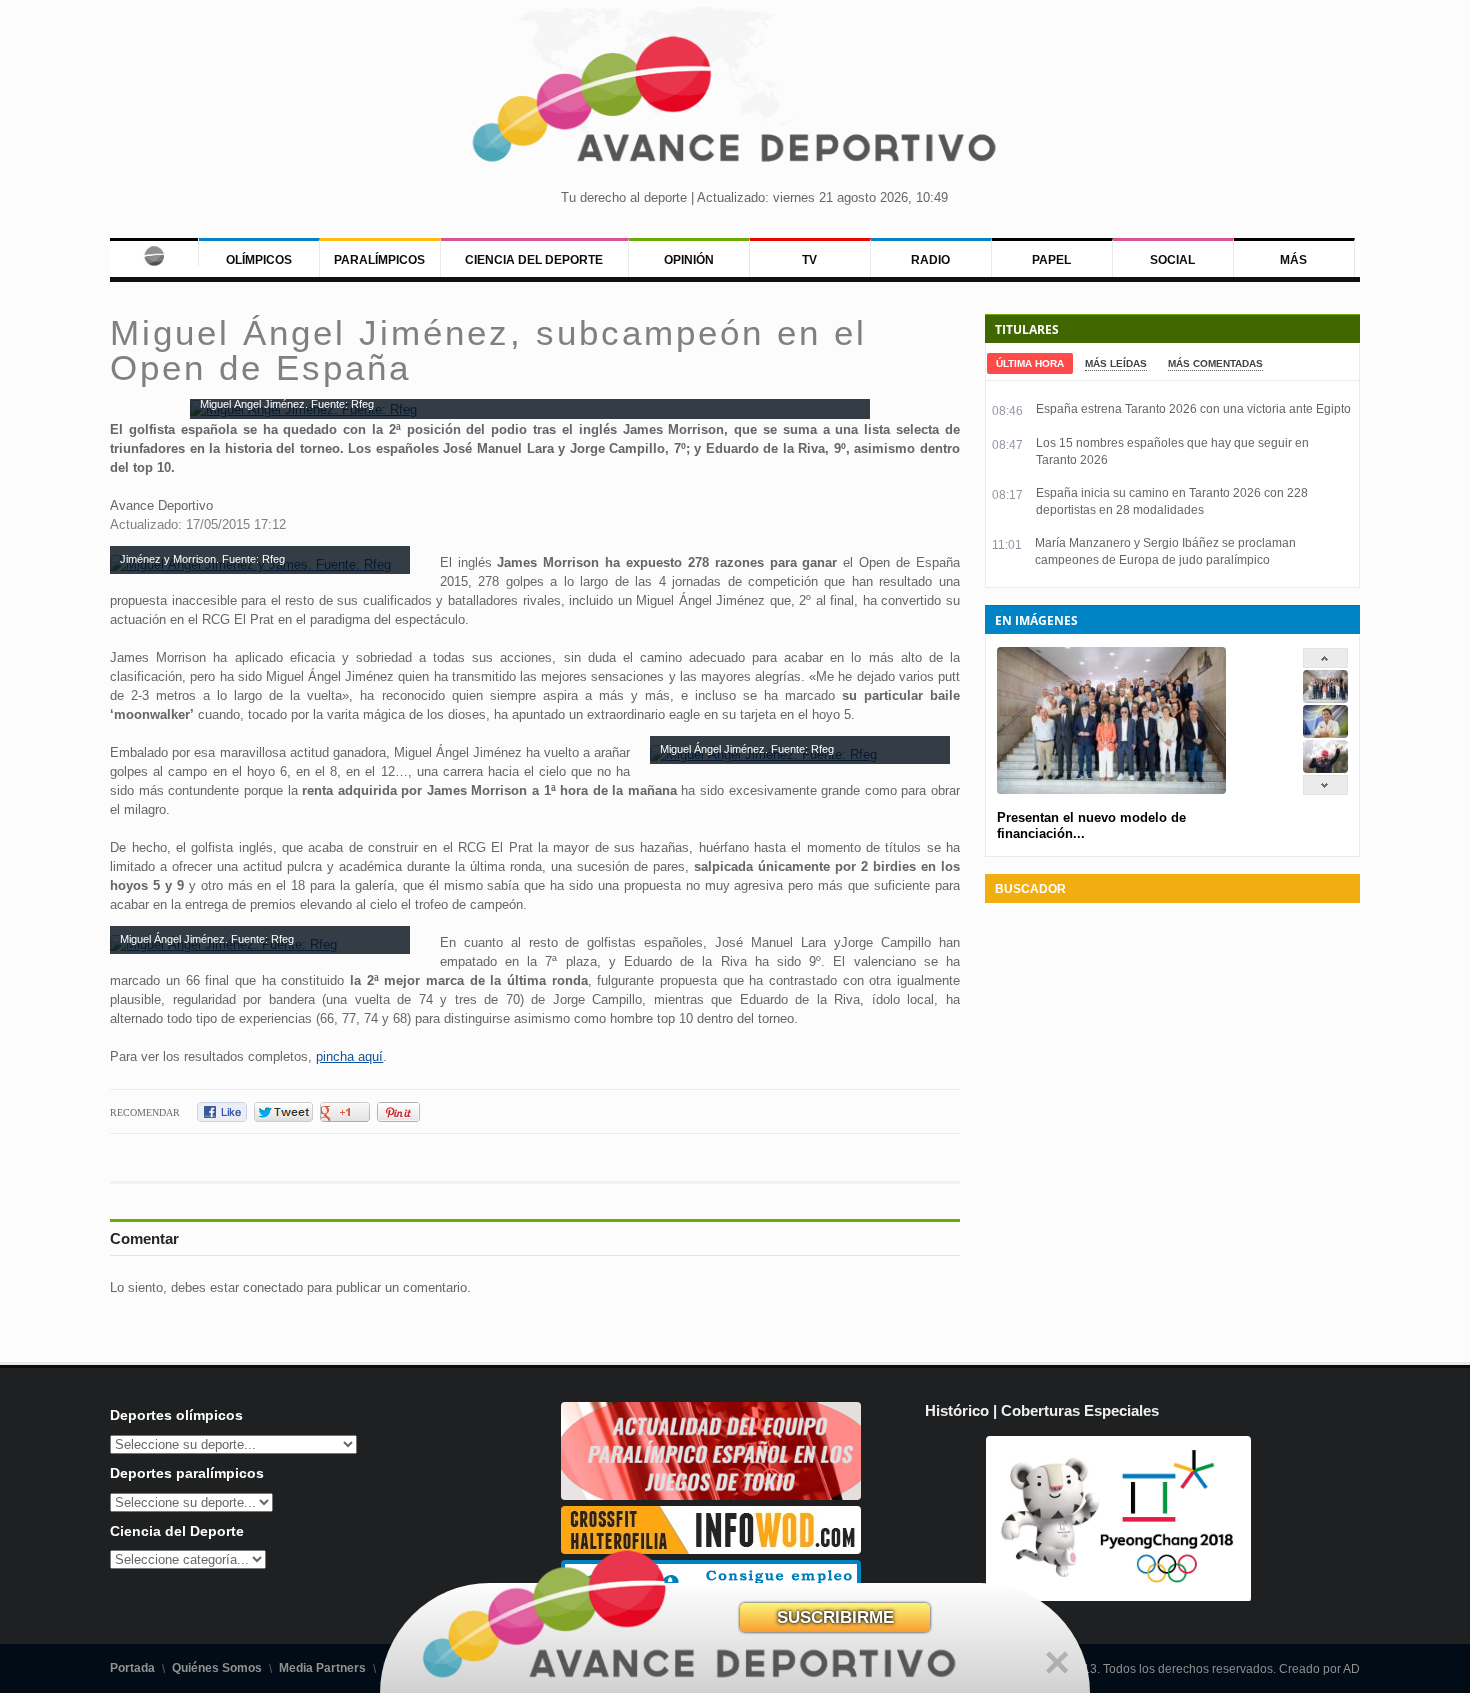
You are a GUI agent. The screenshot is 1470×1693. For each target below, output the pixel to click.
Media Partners (322, 1668)
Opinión (689, 260)
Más (1293, 260)
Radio (930, 260)
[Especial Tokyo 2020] (711, 1495)
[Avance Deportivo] (735, 105)
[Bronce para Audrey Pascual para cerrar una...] (1325, 768)
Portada (132, 1668)
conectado (273, 1287)
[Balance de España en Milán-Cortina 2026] (1325, 733)
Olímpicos (259, 260)
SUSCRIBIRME (835, 1617)
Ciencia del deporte (534, 260)
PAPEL (1051, 260)
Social (1172, 260)
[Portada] (153, 252)
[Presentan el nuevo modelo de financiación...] (1325, 698)
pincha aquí (349, 1056)
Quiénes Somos (217, 1668)
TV (809, 260)
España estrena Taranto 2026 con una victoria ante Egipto (1193, 409)
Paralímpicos (379, 260)
